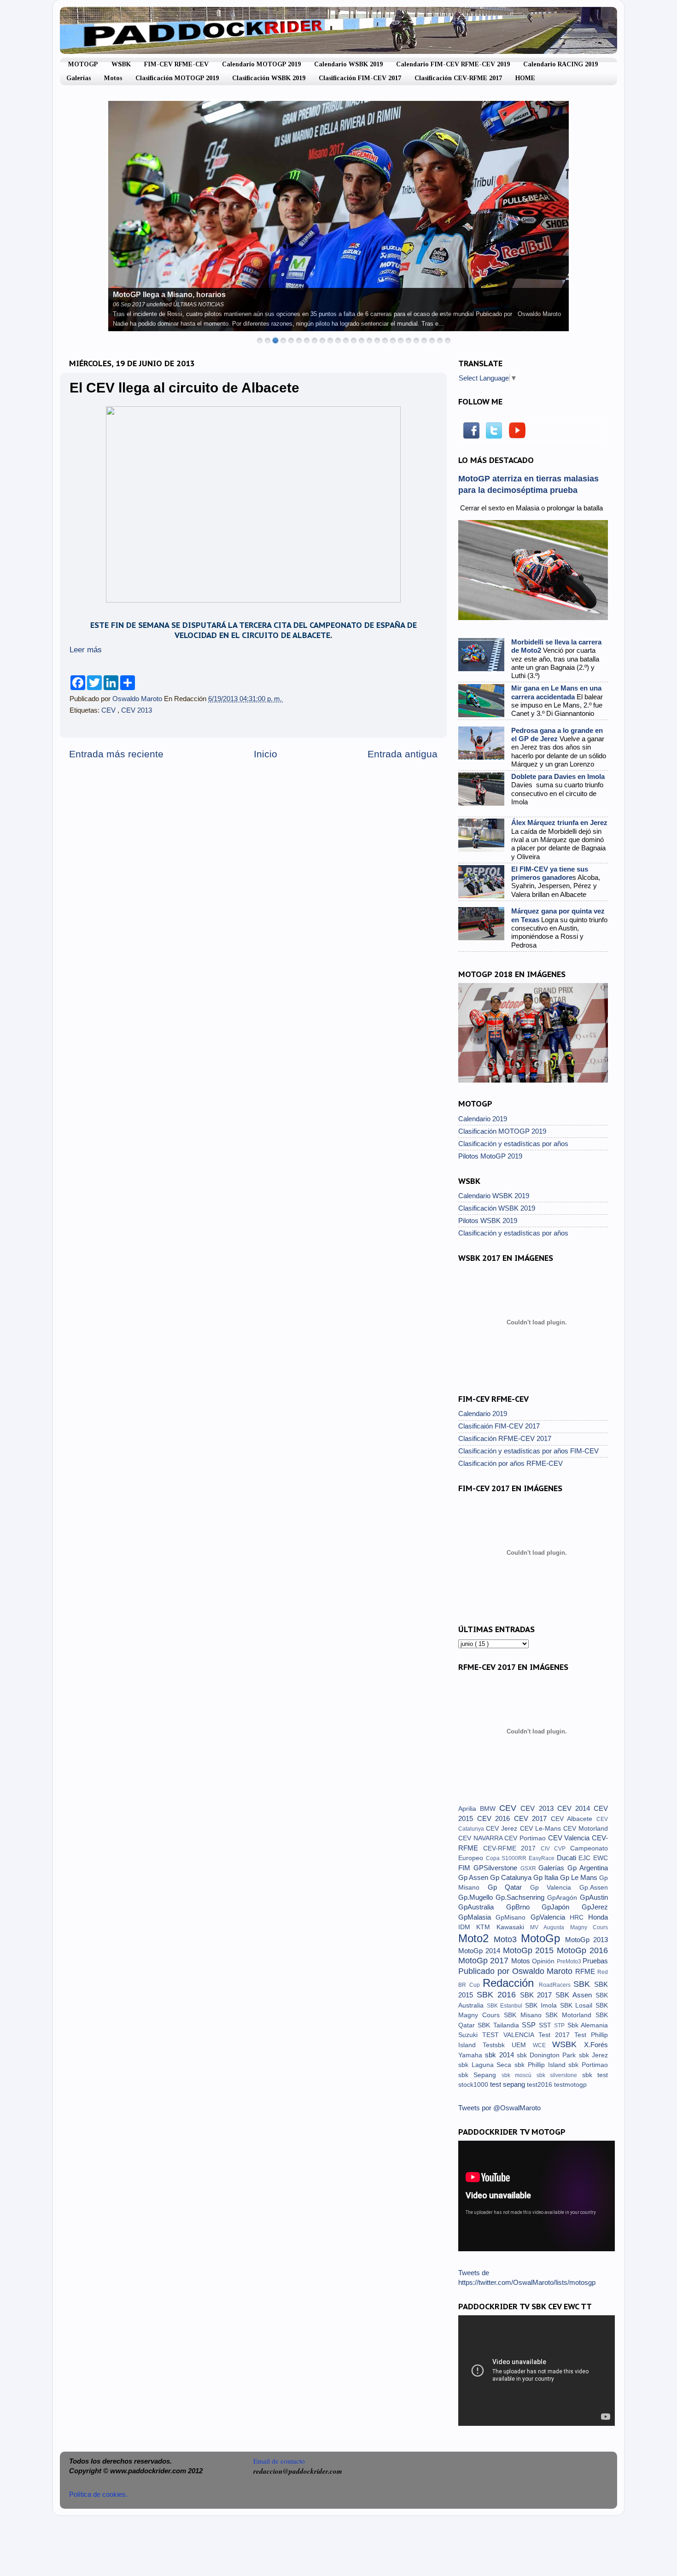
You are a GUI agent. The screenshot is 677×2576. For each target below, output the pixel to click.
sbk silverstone (559, 2075)
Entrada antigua (403, 754)
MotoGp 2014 (481, 1951)
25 (448, 340)
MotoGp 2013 (587, 1940)
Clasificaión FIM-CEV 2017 (499, 1426)
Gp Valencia (555, 1888)
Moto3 (507, 1939)
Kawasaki (513, 1927)
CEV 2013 (137, 710)
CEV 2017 (532, 1818)
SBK (584, 1984)
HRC (579, 1917)
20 (409, 340)
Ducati (568, 1858)
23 (432, 340)
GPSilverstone (497, 1868)
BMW (490, 1809)
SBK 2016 (498, 1994)
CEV (109, 710)
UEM (522, 2045)
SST (546, 2025)
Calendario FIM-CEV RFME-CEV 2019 (453, 64)
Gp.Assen (594, 1888)
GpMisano (513, 1917)
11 (338, 340)
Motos (113, 78)
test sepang (508, 2084)
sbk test (595, 2075)
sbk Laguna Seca (486, 2065)
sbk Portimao (588, 2065)
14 (362, 340)
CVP (562, 1849)
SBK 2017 (538, 1995)
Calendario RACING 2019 (560, 64)
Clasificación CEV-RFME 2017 (458, 78)
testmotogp (570, 2085)
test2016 (540, 2085)
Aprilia (469, 1809)
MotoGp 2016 (582, 1950)
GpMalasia (477, 1917)
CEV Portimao (526, 1838)
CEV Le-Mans (542, 1829)
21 (416, 340)
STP (560, 2026)
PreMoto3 (570, 1961)
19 (401, 340)
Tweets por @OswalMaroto (499, 2108)
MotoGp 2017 (485, 1960)
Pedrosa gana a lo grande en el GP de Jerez (557, 735)
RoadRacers (556, 1985)
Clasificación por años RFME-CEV (511, 1463)
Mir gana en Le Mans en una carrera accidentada (556, 692)
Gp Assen (474, 1877)
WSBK (121, 64)
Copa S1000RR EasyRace (521, 1858)
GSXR (530, 1868)
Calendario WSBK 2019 (348, 64)
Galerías (79, 78)
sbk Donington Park (548, 2055)
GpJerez (595, 1907)
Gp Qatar (509, 1887)
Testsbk (497, 2045)
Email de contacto (279, 2461)
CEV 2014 (575, 1808)
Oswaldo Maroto (138, 699)
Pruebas (595, 1961)
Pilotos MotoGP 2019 (490, 1156)
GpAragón (563, 1898)
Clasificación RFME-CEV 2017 (505, 1438)
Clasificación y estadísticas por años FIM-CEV (528, 1451)
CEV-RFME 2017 (512, 1848)
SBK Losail (578, 2005)
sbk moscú (519, 2075)
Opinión (544, 1961)
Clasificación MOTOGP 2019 (177, 78)
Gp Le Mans (580, 1877)
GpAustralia (482, 1907)
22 (424, 340)
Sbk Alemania (588, 2025)
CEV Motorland (586, 1829)
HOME (525, 78)
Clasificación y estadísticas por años (513, 1144)
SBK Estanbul (506, 2006)
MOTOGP (83, 64)
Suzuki (470, 2035)
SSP (530, 2025)
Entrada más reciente (116, 754)
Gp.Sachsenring (521, 1897)
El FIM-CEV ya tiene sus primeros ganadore (550, 873)
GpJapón (562, 1907)
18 (393, 340)
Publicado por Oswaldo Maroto (517, 1971)
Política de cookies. (98, 2494)
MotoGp (543, 1938)
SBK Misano (525, 2015)
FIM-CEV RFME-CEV (176, 64)
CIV (548, 1849)
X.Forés (596, 2045)
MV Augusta (550, 1927)
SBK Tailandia (500, 2025)
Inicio (266, 754)
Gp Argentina (588, 1868)
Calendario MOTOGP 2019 (261, 64)
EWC (601, 1858)
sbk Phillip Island (541, 2065)
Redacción (511, 1983)
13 (354, 340)
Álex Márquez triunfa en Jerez (559, 823)
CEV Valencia (570, 1838)
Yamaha (472, 2055)
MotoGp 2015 (530, 1950)
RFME (586, 1971)
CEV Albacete (574, 1819)
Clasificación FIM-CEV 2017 (360, 78)
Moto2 (476, 1938)
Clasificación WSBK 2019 (269, 78)
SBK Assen (575, 1995)
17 (385, 340)
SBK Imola (542, 2005)
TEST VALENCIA (510, 2035)
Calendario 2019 (483, 1119)
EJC (586, 1858)
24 (440, 340)
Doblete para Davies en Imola (558, 776)
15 (369, 340)
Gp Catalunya (512, 1877)
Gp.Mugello (477, 1897)
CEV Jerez (503, 1829)
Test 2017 (556, 2035)
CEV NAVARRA (481, 1838)
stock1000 (474, 2085)
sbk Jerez (593, 2055)
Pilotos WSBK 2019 (488, 1221)
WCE (543, 2045)
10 (330, 340)
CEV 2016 (496, 1818)
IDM (467, 1927)
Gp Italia (547, 1877)
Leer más (86, 650)
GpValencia (550, 1917)
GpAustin (594, 1897)
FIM (466, 1868)
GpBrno (524, 1907)
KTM (486, 1927)
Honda (598, 1917)
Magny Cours (589, 1927)
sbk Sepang (480, 2075)
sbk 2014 (501, 2055)
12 (346, 340)
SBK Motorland (570, 2015)
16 (377, 340)
